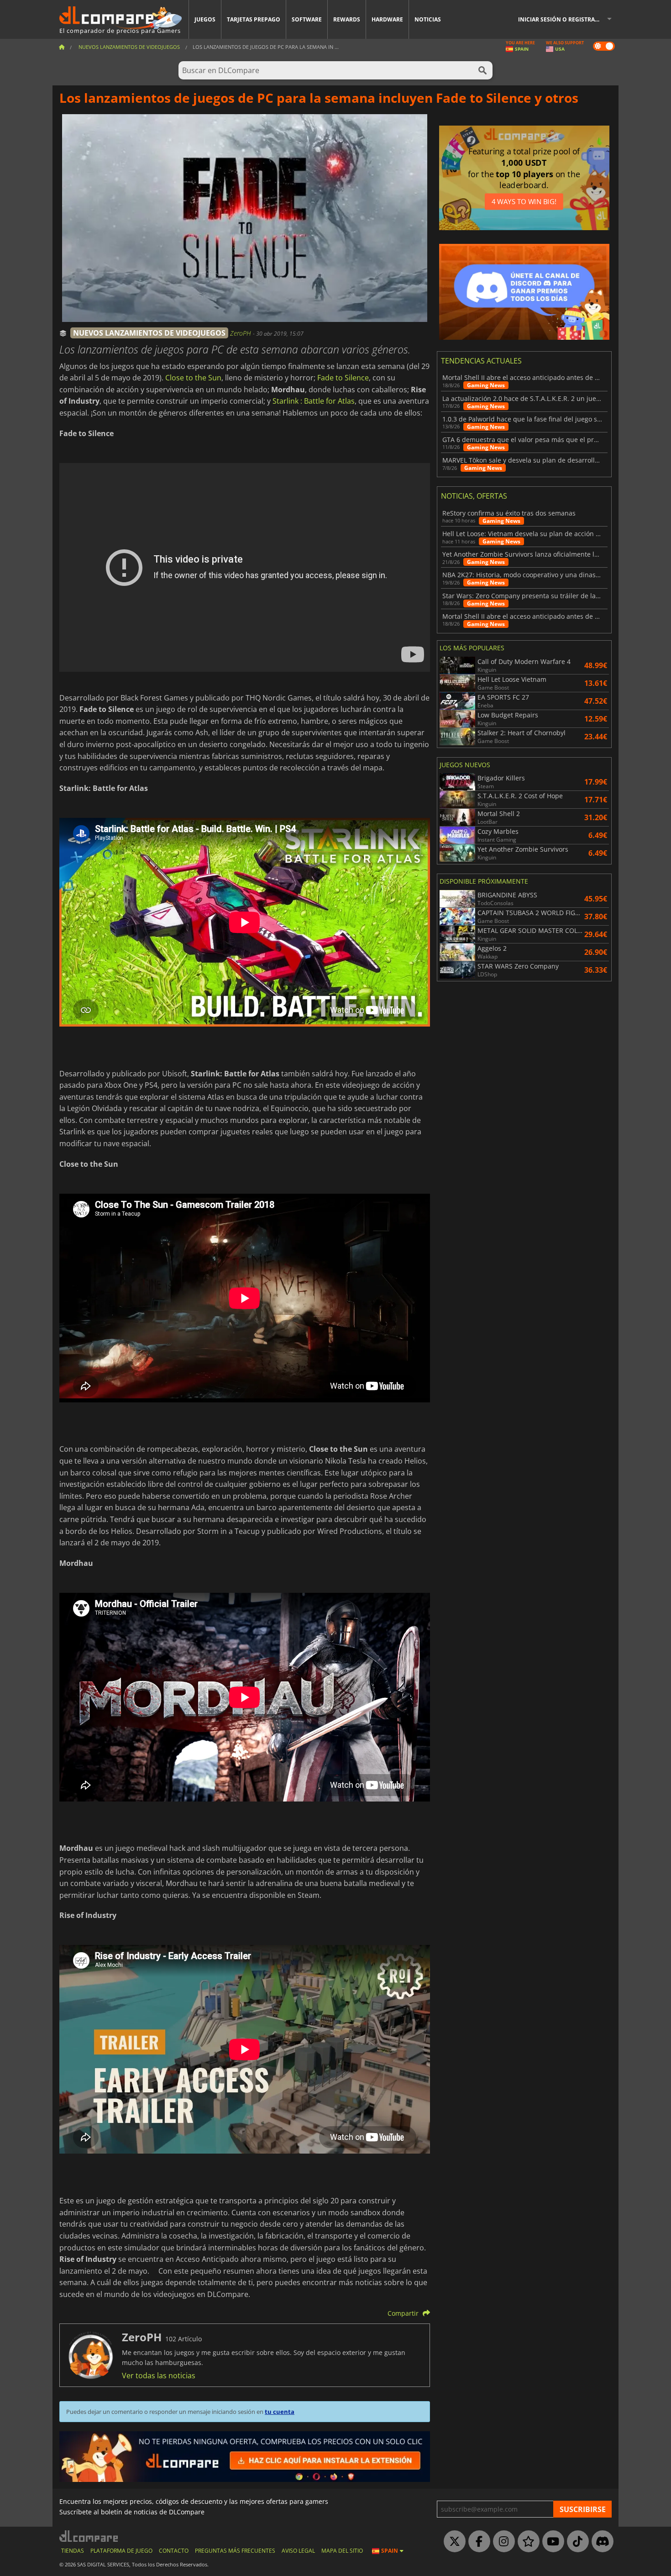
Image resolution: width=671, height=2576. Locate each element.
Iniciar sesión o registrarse (561, 19)
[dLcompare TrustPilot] (526, 2542)
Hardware (387, 19)
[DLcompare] (89, 2536)
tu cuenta (280, 2412)
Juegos (205, 19)
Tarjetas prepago (254, 19)
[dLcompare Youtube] (551, 2542)
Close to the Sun (193, 378)
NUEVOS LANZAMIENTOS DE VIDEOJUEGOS (149, 333)
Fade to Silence (343, 378)
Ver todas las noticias (159, 2376)
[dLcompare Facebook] (477, 2542)
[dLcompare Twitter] (452, 2542)
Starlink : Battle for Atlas (314, 401)
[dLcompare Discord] (600, 2542)
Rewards (347, 19)
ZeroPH (241, 333)
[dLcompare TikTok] (576, 2542)
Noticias (428, 19)
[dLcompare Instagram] (502, 2542)
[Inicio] (62, 47)
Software (307, 19)
